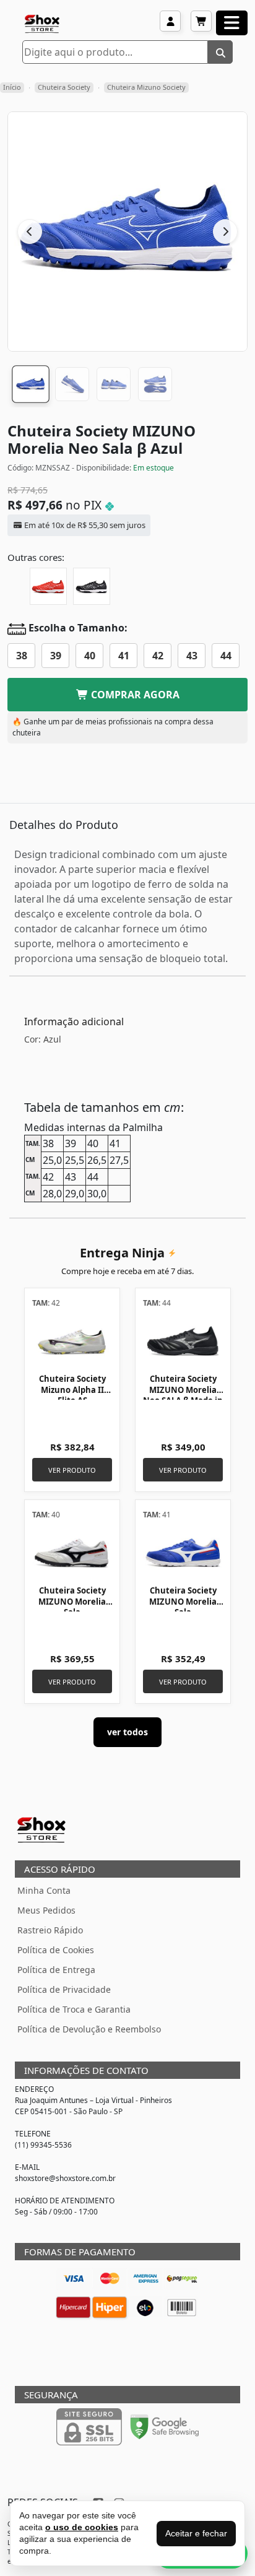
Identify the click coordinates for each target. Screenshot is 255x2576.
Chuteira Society (64, 87)
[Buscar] (220, 52)
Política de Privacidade (64, 1989)
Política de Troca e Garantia (74, 2009)
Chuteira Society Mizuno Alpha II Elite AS (72, 1390)
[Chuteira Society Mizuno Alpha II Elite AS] (72, 1340)
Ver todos (127, 1732)
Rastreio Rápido (50, 1930)
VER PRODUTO (72, 1470)
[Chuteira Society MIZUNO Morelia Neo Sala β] (48, 586)
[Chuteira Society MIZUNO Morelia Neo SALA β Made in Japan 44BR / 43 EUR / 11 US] (183, 1340)
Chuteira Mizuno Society (146, 87)
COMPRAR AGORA (134, 695)
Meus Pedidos (46, 1910)
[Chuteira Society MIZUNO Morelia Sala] (72, 1552)
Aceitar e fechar (196, 2533)
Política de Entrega (56, 1970)
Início (12, 87)
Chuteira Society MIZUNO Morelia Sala (72, 1601)
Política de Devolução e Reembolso (89, 2029)
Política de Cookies (56, 1950)
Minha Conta (44, 1890)
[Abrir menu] (232, 23)
